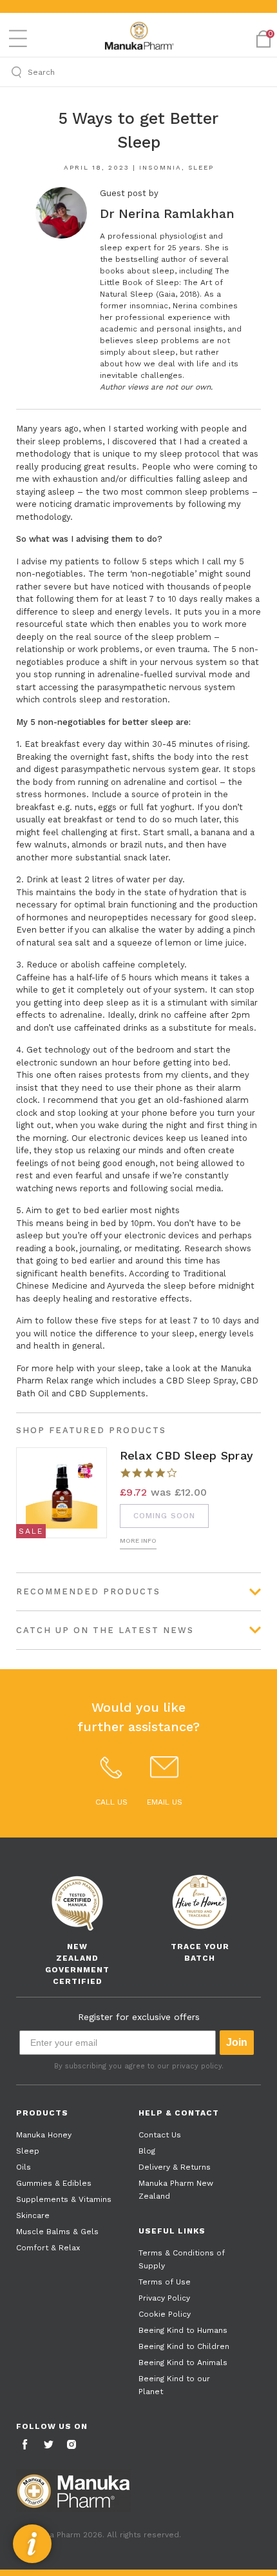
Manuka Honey (44, 2135)
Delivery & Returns (175, 2167)
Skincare (33, 2215)
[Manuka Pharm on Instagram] (73, 2445)
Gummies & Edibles (54, 2183)
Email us (165, 1802)
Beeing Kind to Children (184, 2346)
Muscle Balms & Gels (57, 2232)
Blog (147, 2151)
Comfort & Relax (48, 2248)
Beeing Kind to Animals (183, 2363)
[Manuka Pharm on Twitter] (50, 2445)
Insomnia (160, 167)
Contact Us (160, 2135)
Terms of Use (165, 2282)
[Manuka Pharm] (138, 36)
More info (138, 1541)
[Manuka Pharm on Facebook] (26, 2445)
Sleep (201, 167)
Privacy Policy (164, 2298)
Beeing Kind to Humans (183, 2330)
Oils (24, 2167)
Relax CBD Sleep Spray (186, 1455)
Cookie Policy (165, 2314)
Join (237, 2042)
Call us (111, 1802)
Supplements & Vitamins (64, 2199)
